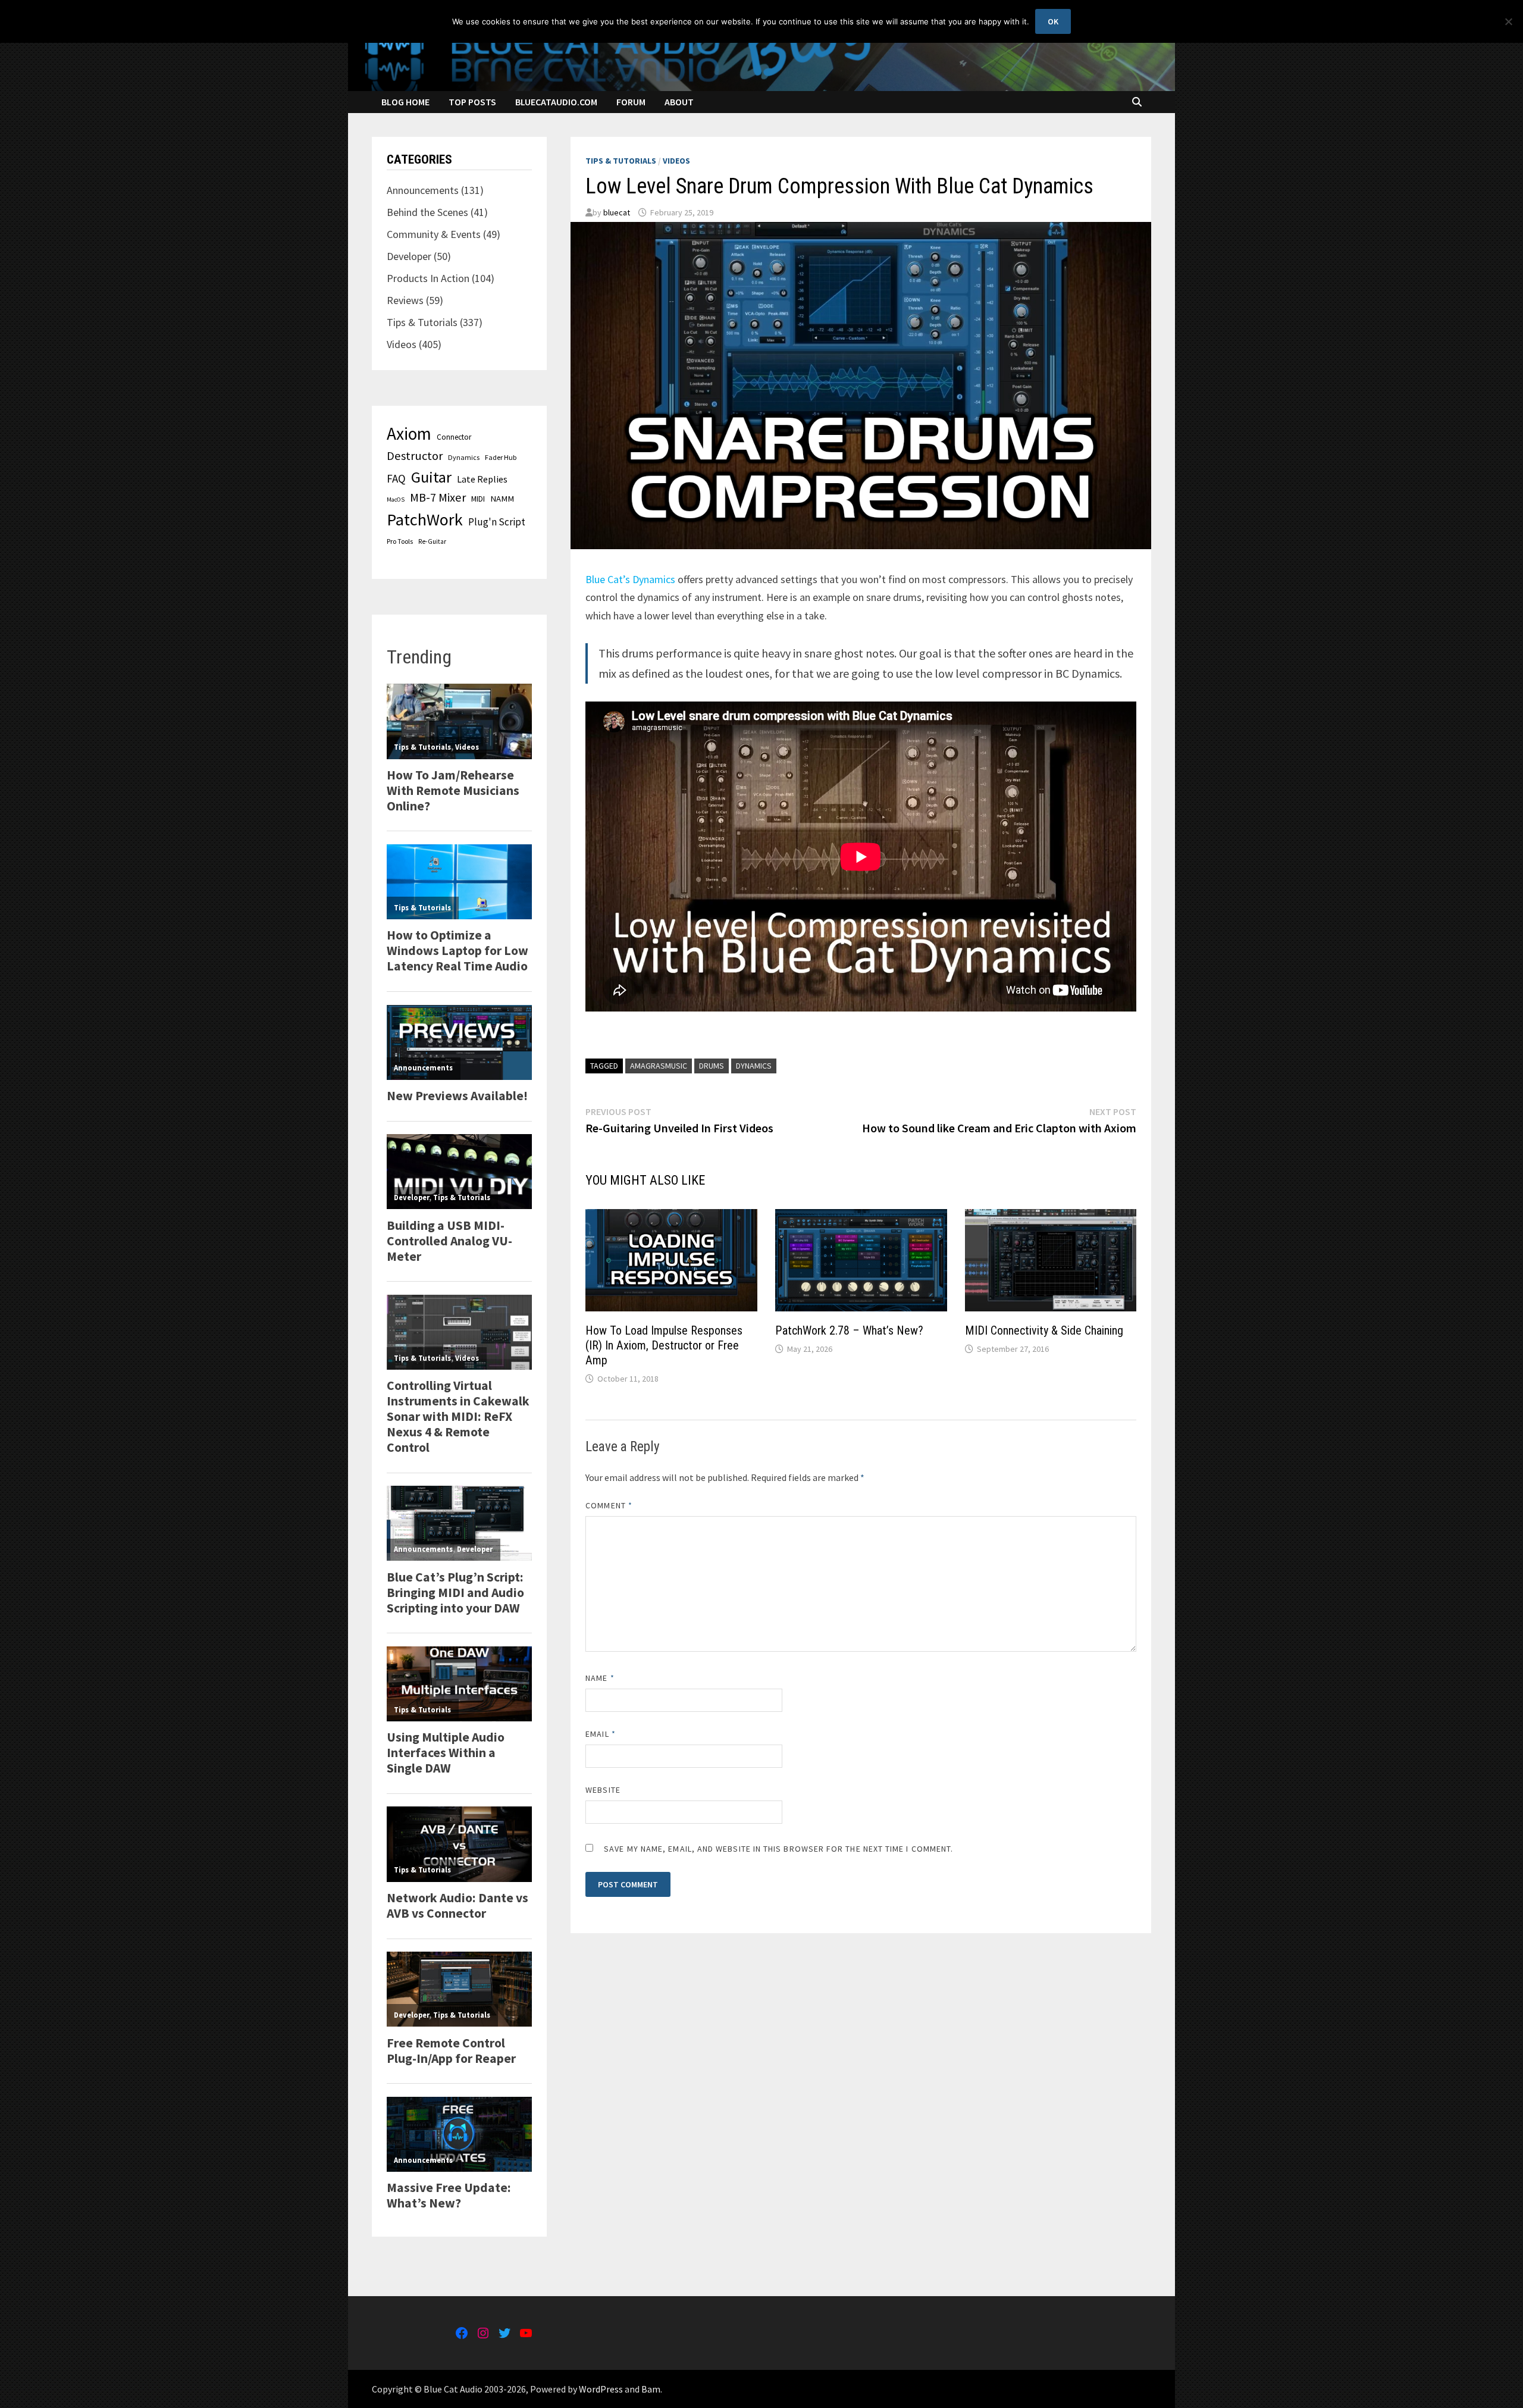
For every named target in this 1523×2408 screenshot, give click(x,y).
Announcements (423, 190)
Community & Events (434, 234)
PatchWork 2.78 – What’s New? (849, 1330)
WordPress (601, 2389)
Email (601, 1734)
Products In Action (428, 278)
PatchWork (425, 519)
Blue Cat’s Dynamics (630, 579)
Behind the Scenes (427, 212)
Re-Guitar (432, 541)
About (679, 102)
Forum (631, 102)
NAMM (502, 499)
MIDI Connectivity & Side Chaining (1044, 1330)
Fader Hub (501, 457)
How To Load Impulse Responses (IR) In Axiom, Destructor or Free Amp (664, 1345)
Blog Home (405, 102)
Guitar (431, 477)
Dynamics (754, 1066)
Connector (454, 437)
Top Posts (472, 102)
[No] (1508, 21)
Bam (651, 2389)
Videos (676, 161)
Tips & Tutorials (621, 161)
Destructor (415, 456)
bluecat (617, 212)
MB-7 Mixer (438, 497)
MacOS (396, 500)
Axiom (409, 433)
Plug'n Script (497, 522)
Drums (712, 1066)
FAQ (396, 478)
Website (603, 1790)
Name (600, 1678)
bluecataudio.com (556, 102)
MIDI (478, 499)
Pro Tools (400, 541)
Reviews (405, 300)
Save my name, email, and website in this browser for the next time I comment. (778, 1849)
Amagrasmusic (659, 1066)
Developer (409, 256)
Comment (609, 1505)
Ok (1053, 21)
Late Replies (482, 479)
